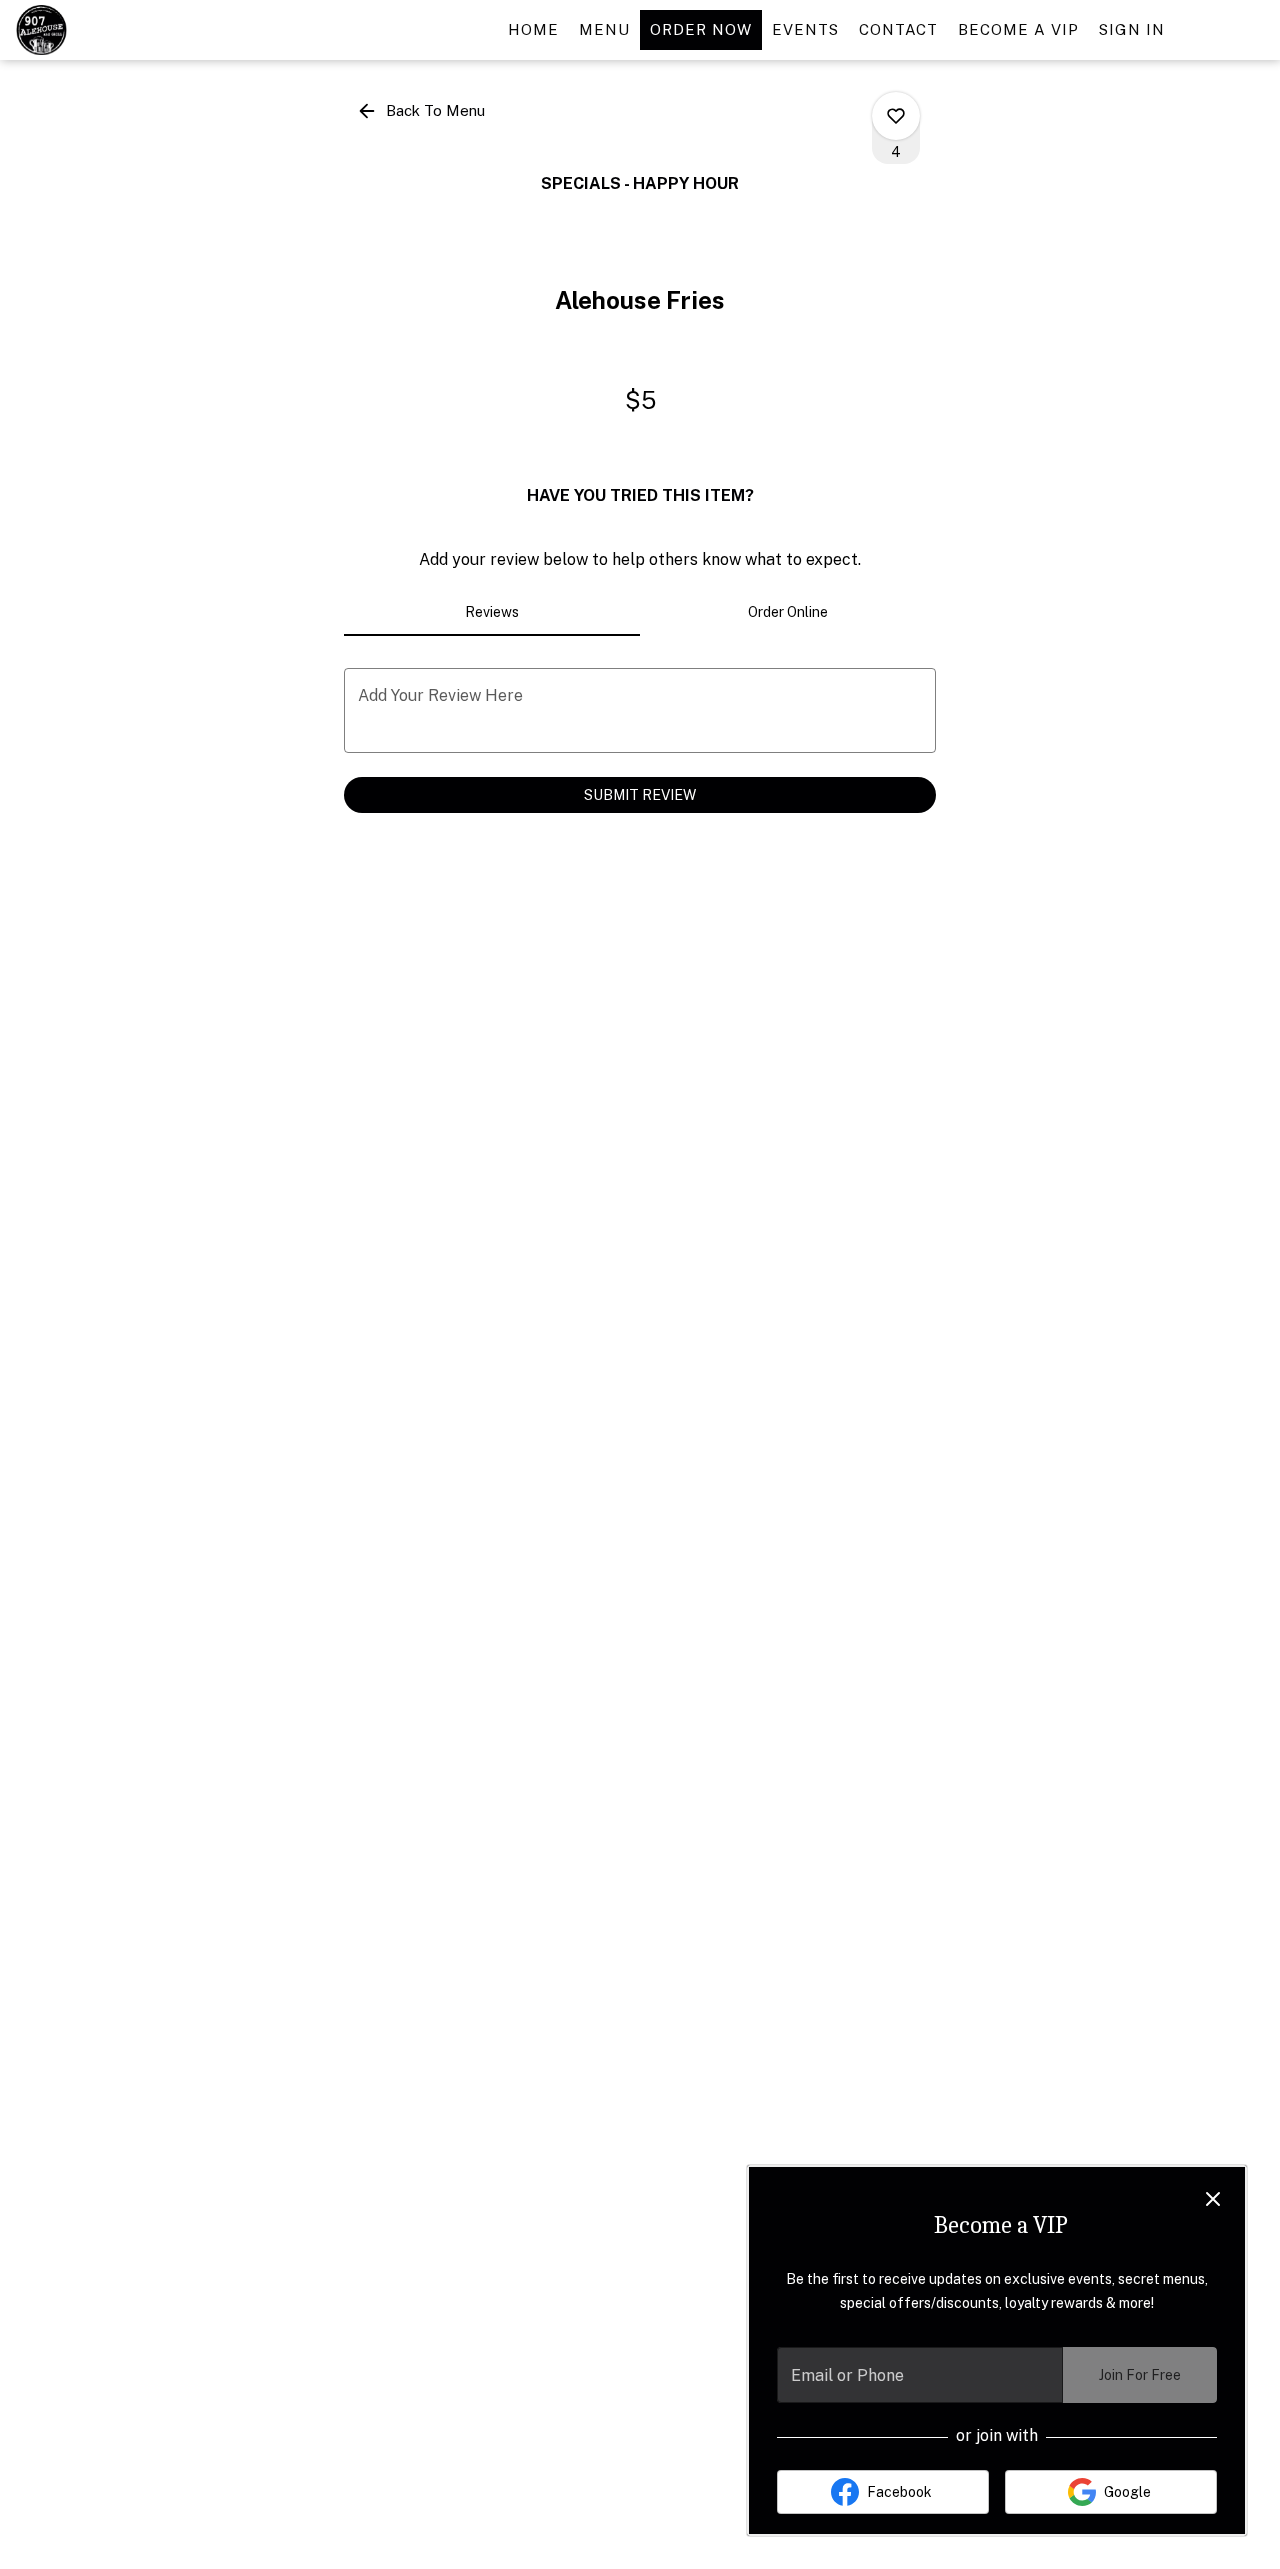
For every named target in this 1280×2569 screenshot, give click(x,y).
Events (805, 29)
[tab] (492, 612)
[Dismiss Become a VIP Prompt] (1213, 2199)
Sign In (1132, 29)
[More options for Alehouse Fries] (896, 116)
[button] (422, 111)
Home (533, 29)
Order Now (701, 29)
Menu (604, 29)
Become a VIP (1018, 29)
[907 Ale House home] (106, 30)
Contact (898, 29)
